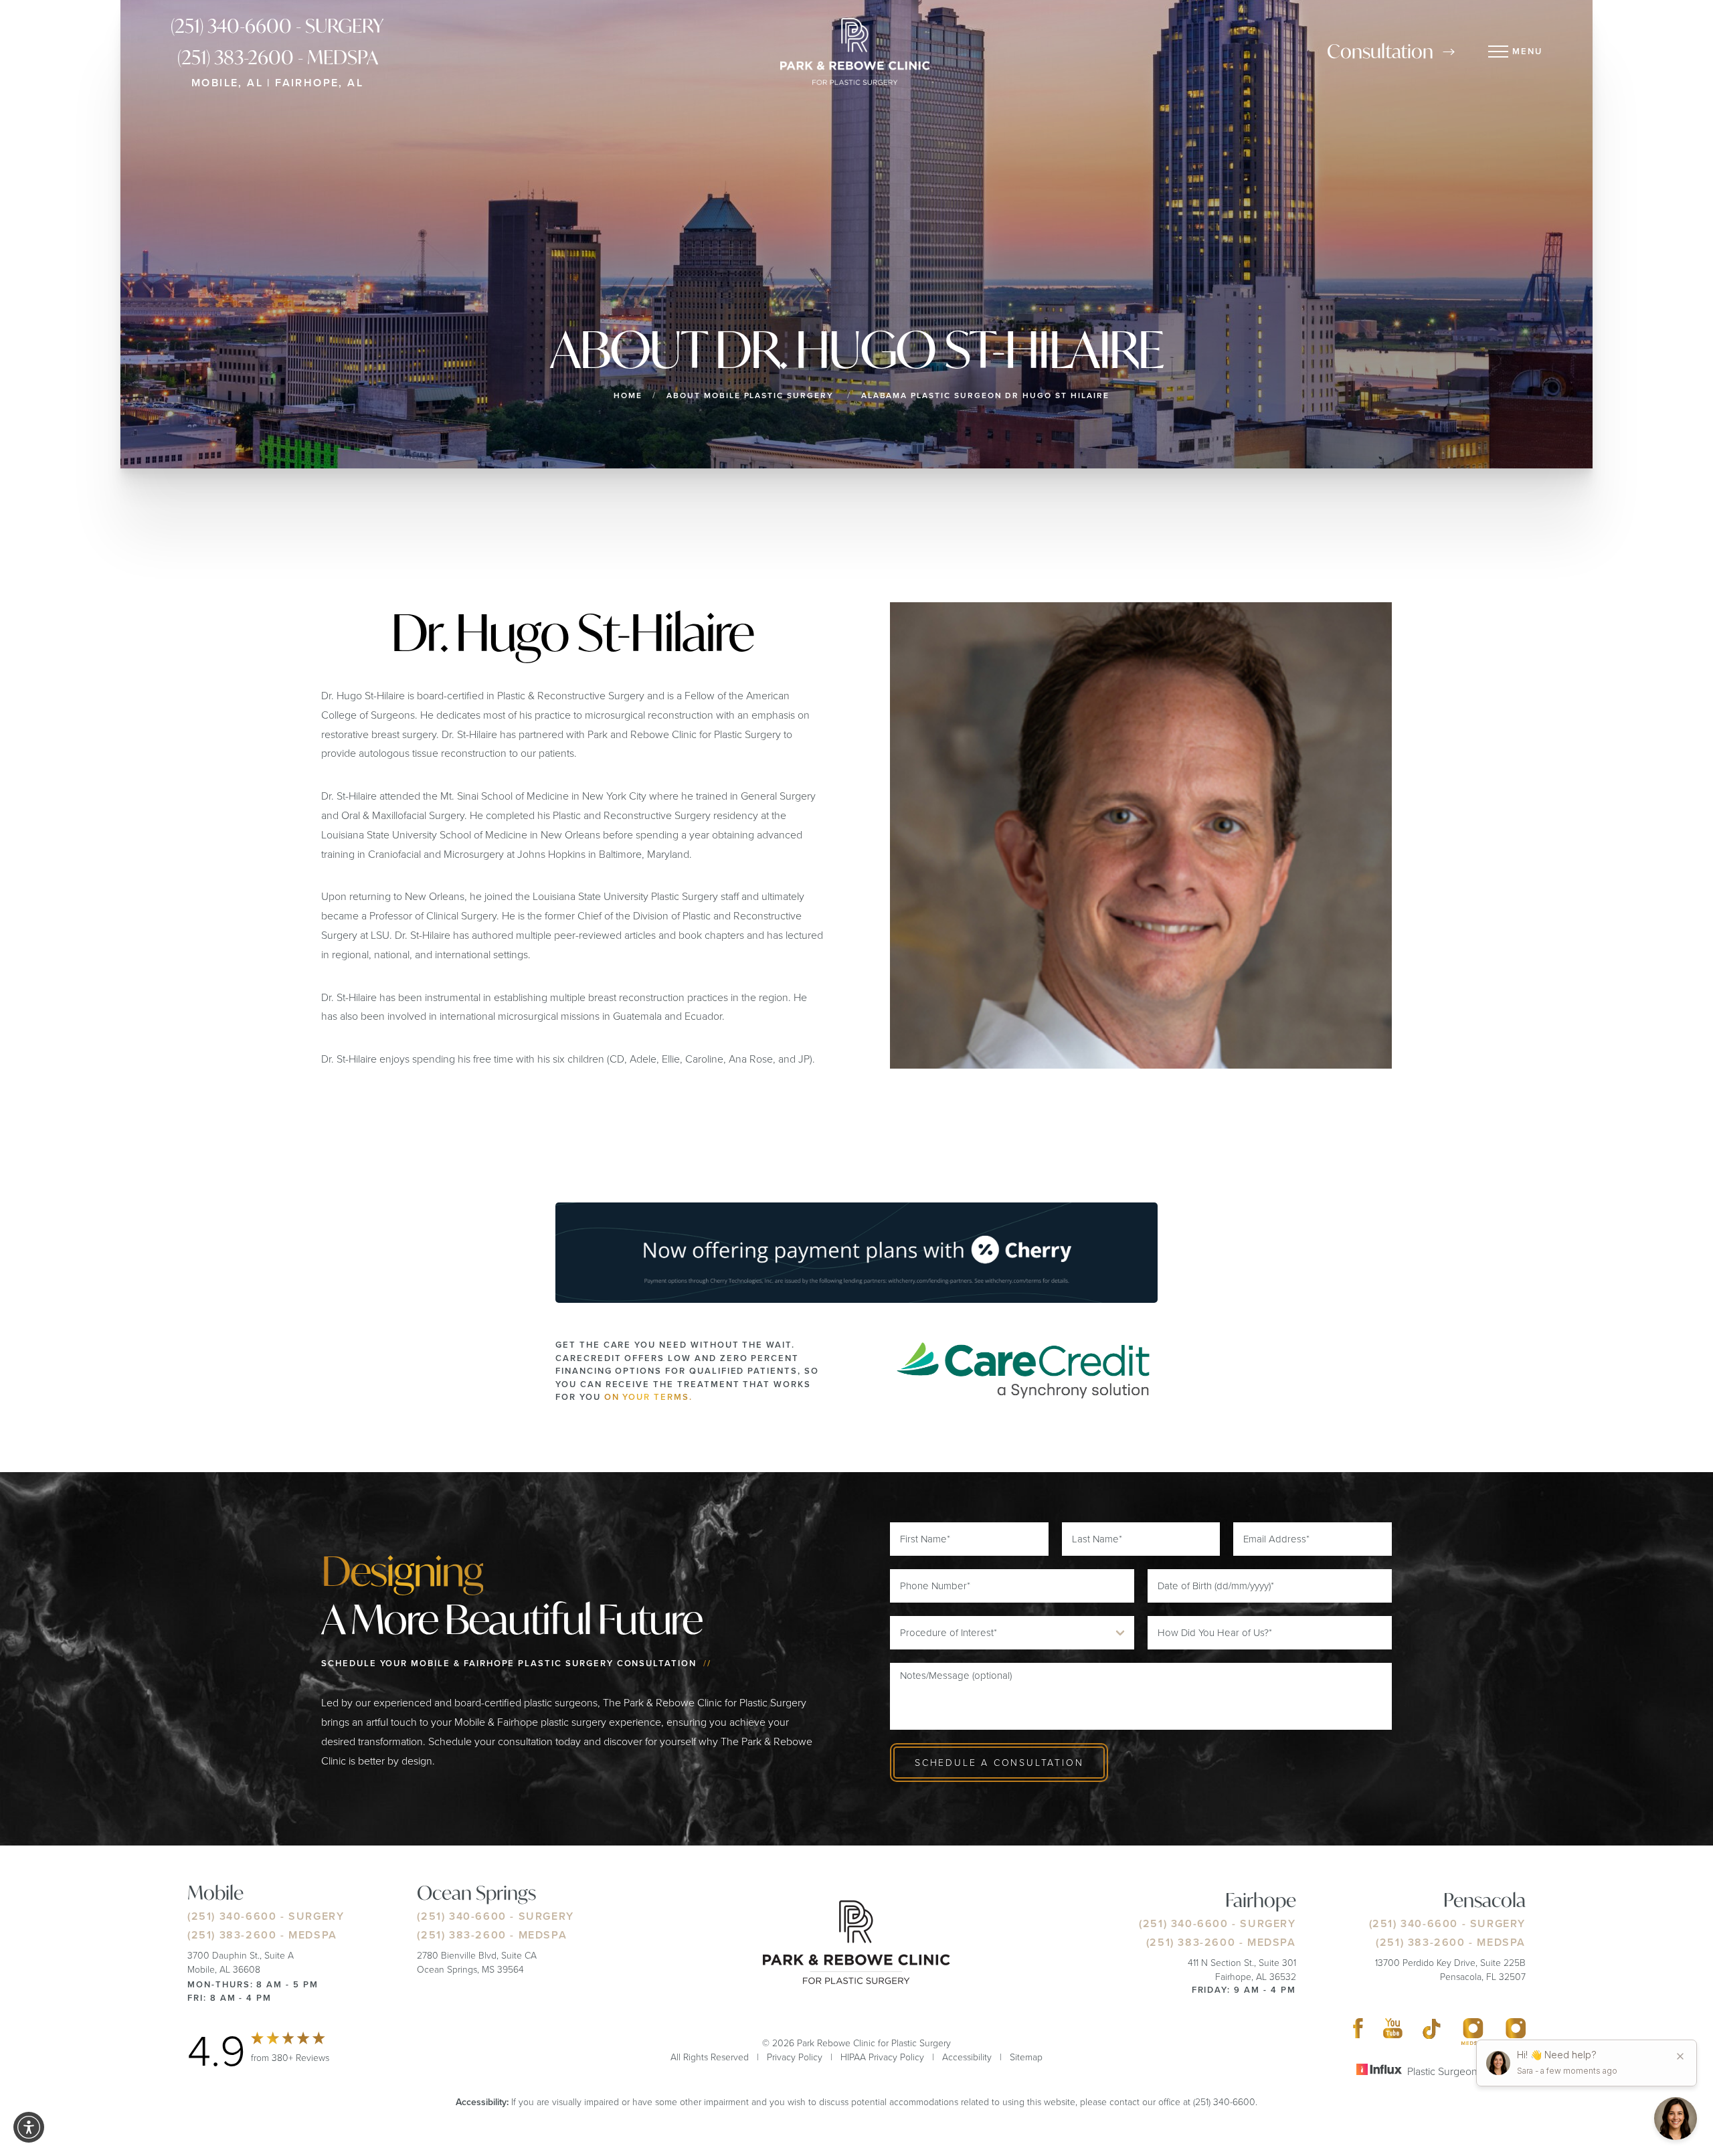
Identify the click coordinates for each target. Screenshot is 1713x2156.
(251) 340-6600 (232, 1916)
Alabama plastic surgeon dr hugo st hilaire (985, 395)
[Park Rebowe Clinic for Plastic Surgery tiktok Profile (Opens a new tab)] (1432, 2032)
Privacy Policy (795, 2057)
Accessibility (967, 2057)
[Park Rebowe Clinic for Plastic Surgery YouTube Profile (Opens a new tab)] (1393, 2032)
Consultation (1380, 51)
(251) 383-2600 (232, 1935)
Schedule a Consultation (999, 1762)
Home (628, 395)
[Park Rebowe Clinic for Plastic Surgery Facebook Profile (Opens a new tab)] (1358, 2032)
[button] (29, 2127)
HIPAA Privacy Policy (882, 2057)
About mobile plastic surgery (750, 395)
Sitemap (1026, 2057)
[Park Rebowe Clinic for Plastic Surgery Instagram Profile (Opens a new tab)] (1473, 2032)
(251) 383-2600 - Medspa (278, 57)
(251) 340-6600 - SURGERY (277, 26)
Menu (1527, 51)
